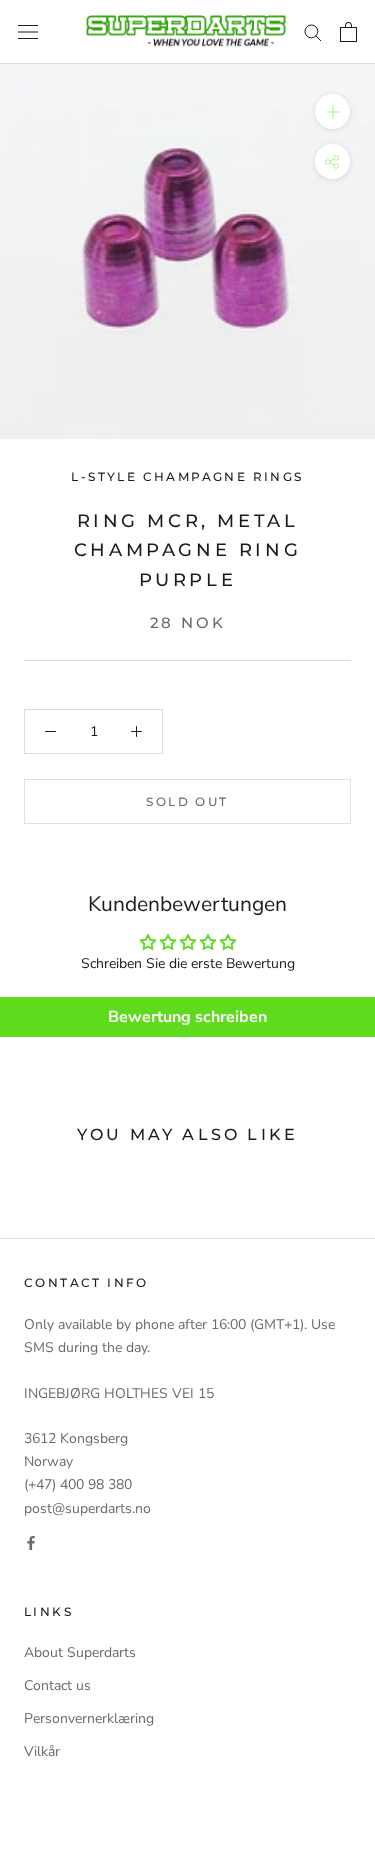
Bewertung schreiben (187, 1017)
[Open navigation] (28, 32)
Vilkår (42, 1751)
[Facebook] (31, 1542)
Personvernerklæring (89, 1718)
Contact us (57, 1685)
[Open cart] (348, 32)
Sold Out (187, 801)
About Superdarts (80, 1652)
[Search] (313, 31)
